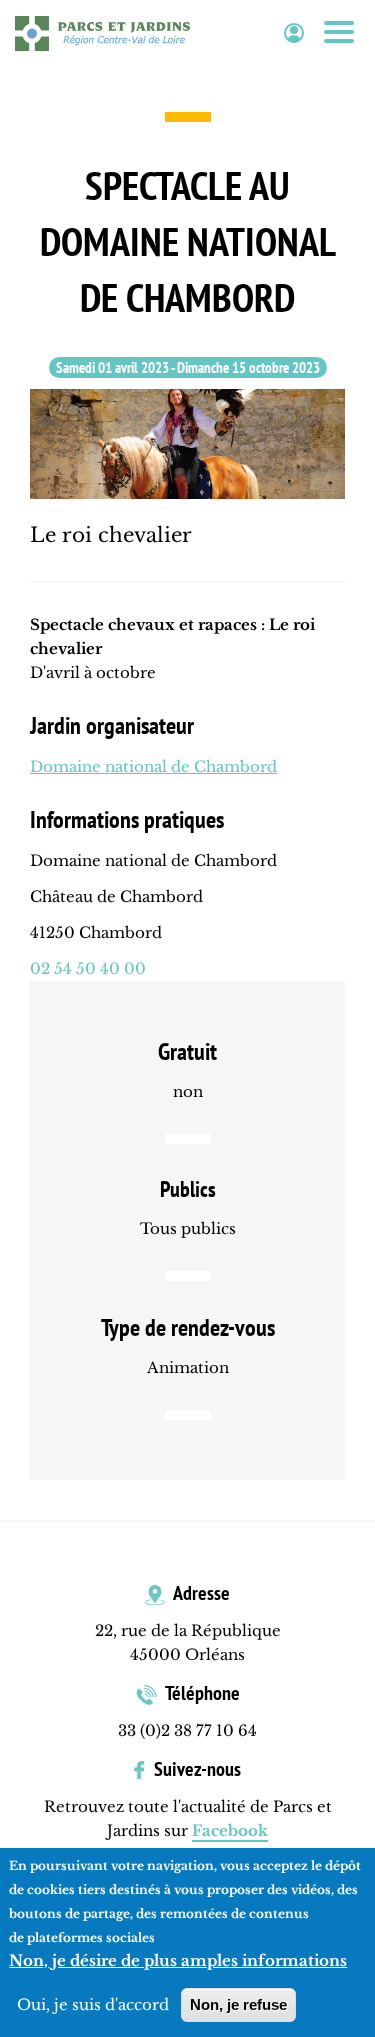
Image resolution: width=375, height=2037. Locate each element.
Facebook (230, 1830)
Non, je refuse (238, 2004)
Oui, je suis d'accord (93, 2004)
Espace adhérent (294, 33)
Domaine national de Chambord (153, 766)
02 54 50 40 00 (88, 968)
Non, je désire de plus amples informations (178, 1960)
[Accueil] (102, 33)
